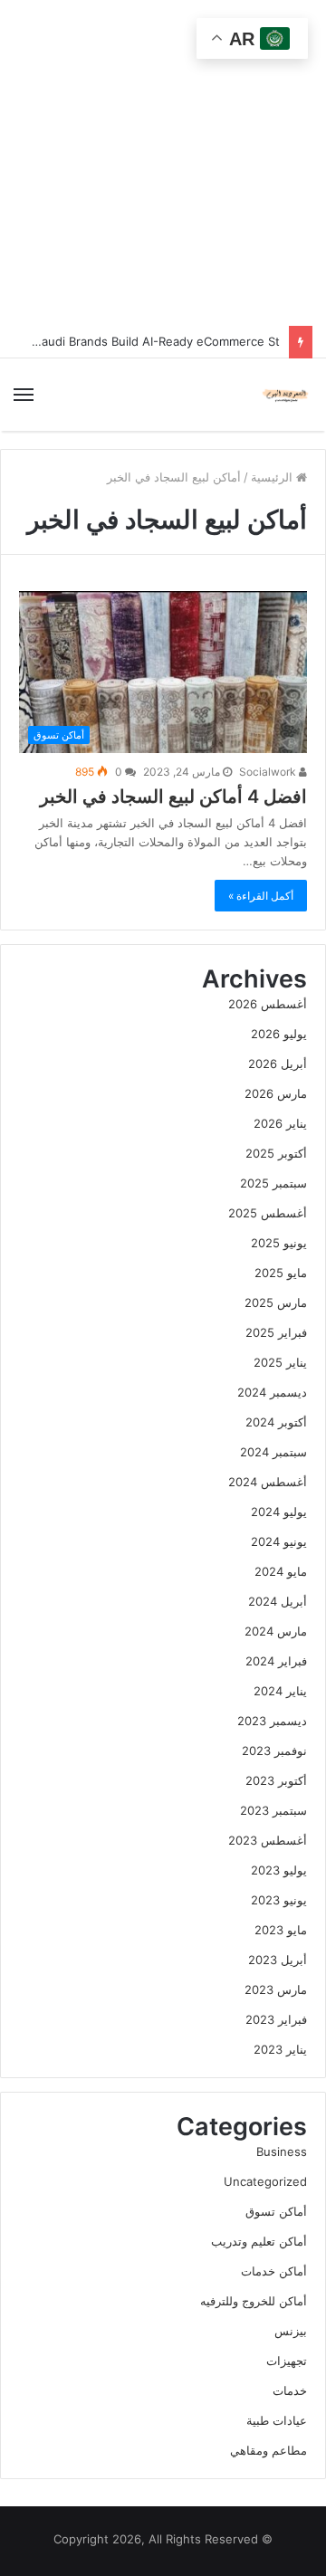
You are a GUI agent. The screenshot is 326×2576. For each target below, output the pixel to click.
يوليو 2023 (279, 1870)
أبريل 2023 (278, 1960)
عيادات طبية (277, 2420)
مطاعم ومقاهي (268, 2450)
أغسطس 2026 (268, 1004)
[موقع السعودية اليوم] (285, 395)
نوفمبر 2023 (274, 1751)
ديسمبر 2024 (272, 1392)
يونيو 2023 (279, 1900)
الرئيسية (273, 477)
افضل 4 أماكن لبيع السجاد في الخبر (173, 797)
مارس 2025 (276, 1302)
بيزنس (291, 2331)
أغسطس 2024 (268, 1482)
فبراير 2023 (276, 2019)
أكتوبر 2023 (276, 1780)
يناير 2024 (280, 1691)
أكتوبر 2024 (276, 1422)
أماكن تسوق (276, 2211)
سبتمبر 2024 (273, 1452)
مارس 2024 (276, 1631)
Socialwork (269, 772)
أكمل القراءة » (261, 896)
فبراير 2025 (276, 1332)
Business (282, 2151)
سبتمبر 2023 (273, 1810)
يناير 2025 (280, 1362)
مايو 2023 (281, 1930)
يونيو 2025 (279, 1243)
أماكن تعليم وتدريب (259, 2241)
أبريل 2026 (278, 1064)
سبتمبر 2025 (273, 1183)
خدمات (290, 2390)
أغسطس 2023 (268, 1840)
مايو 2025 (281, 1273)
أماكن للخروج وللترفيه (254, 2301)
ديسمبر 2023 (272, 1721)
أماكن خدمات (274, 2271)
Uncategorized (265, 2181)
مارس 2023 (276, 1989)
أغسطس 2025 (268, 1213)
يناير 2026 (280, 1123)
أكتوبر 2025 (276, 1153)
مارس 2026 (276, 1093)
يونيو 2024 (279, 1541)
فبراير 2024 (276, 1661)
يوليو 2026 (279, 1034)
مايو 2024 (281, 1571)
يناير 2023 (280, 2049)
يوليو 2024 (279, 1512)
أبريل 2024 (278, 1601)
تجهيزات (287, 2361)
